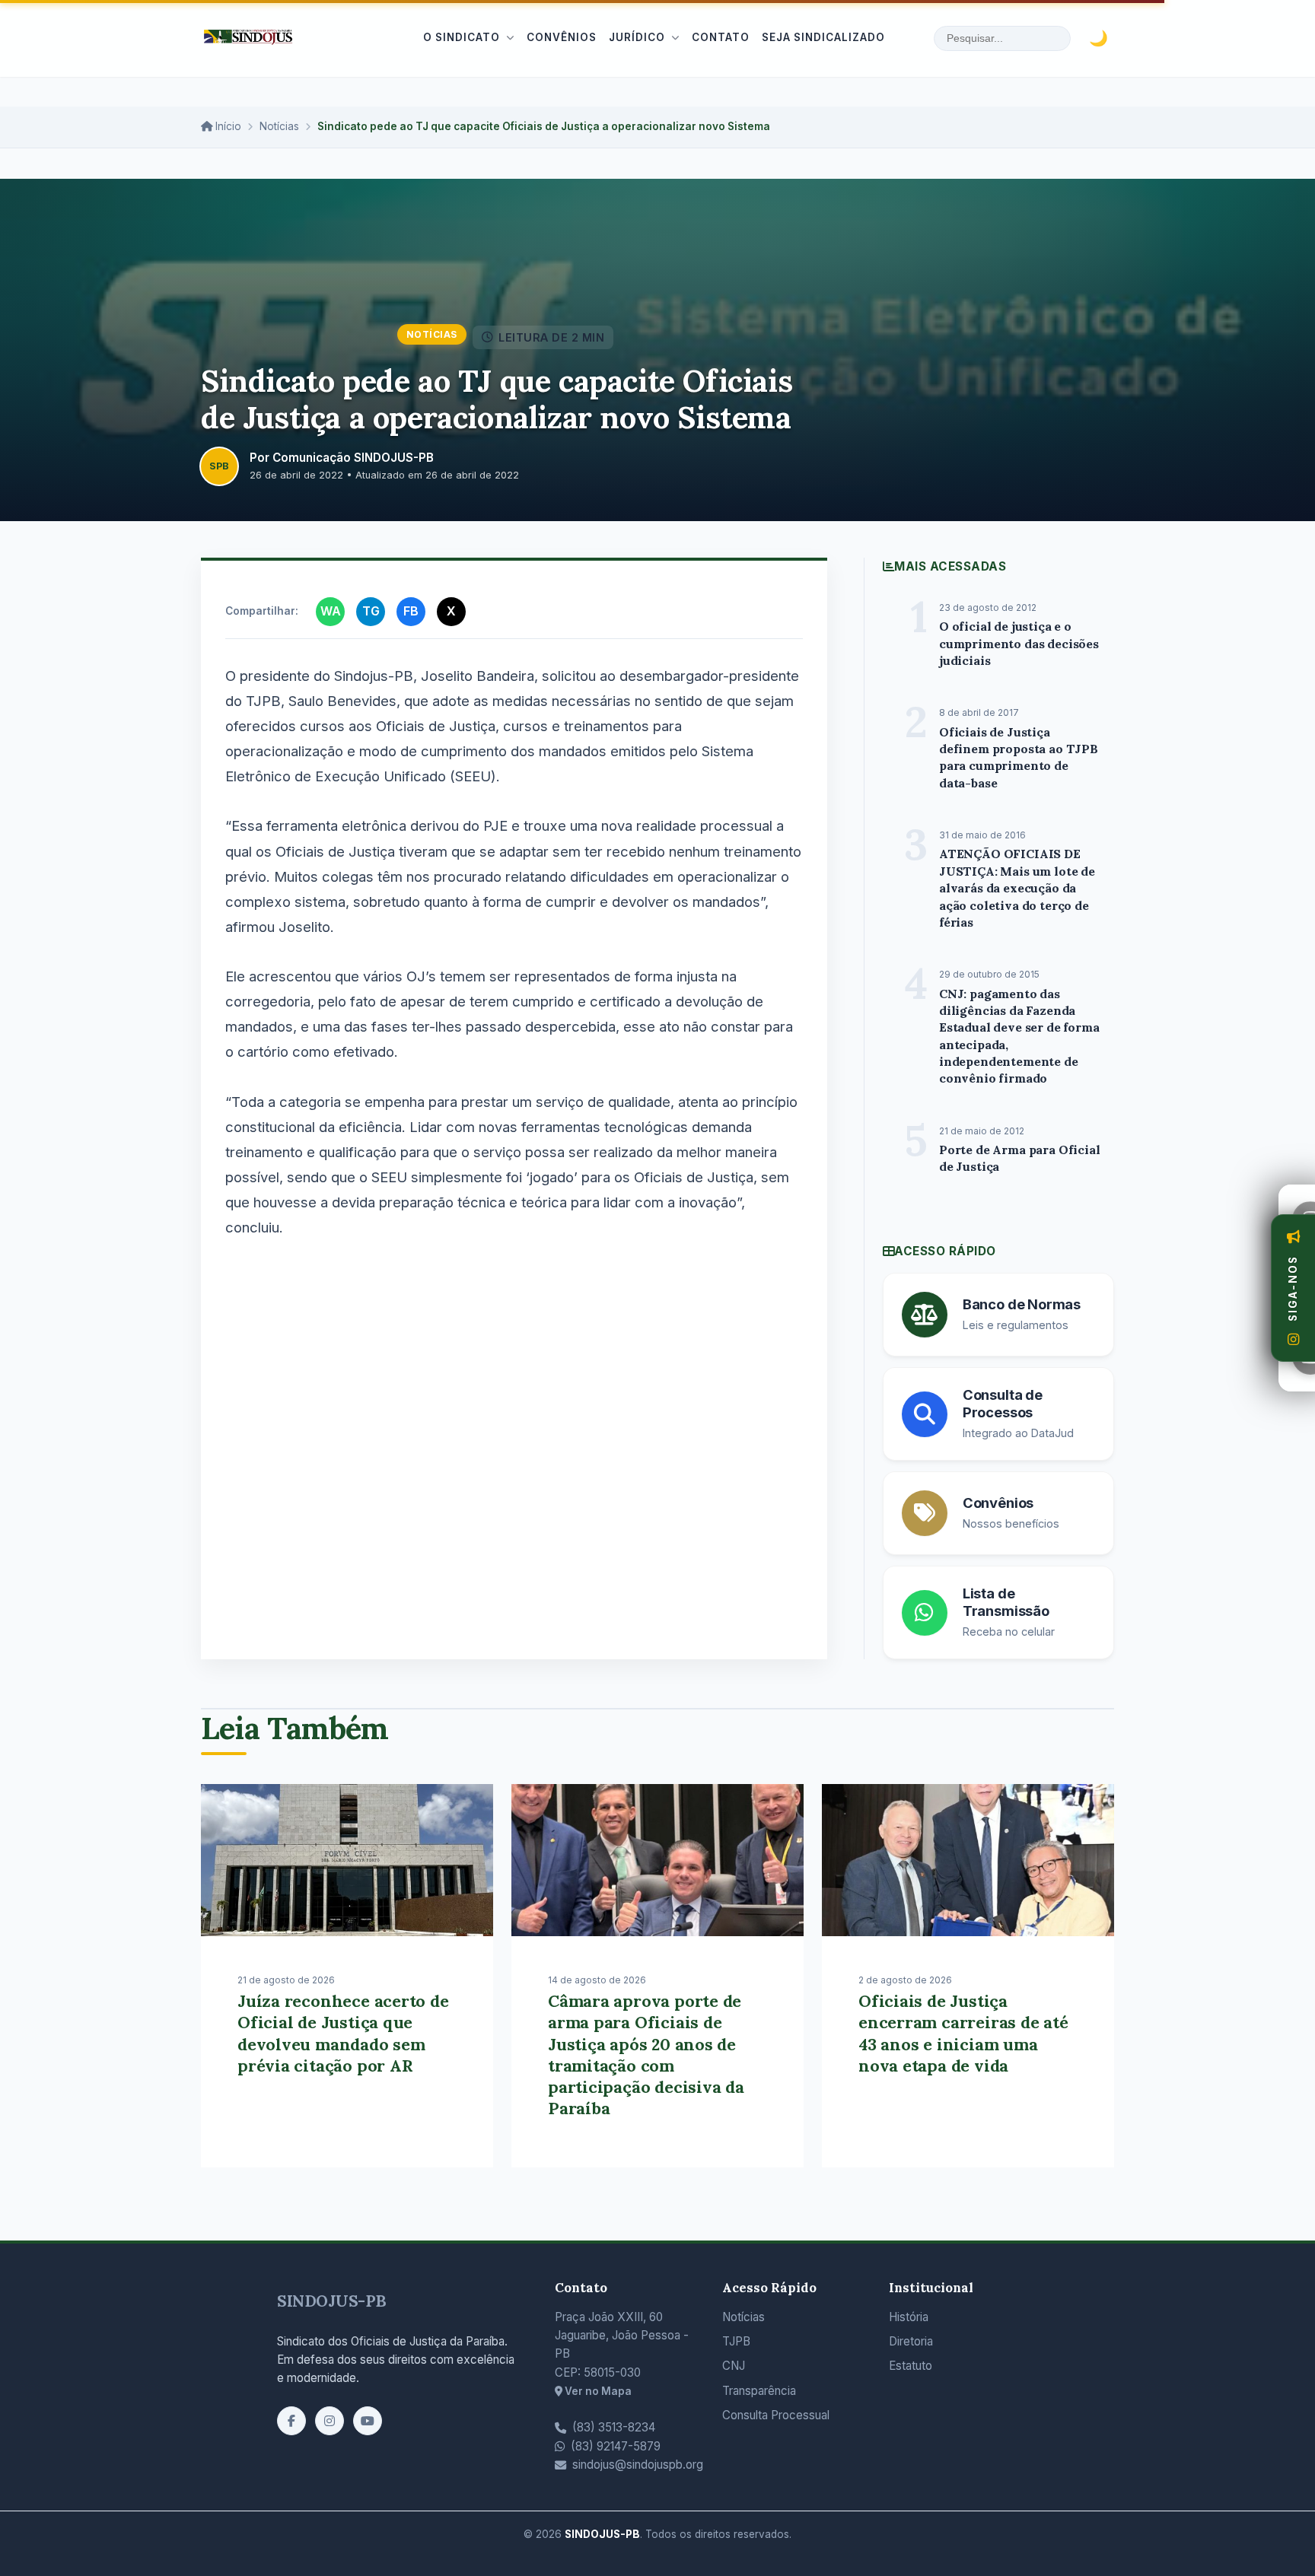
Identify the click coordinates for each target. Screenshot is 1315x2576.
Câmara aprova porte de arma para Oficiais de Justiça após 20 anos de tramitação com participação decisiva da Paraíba (646, 2054)
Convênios (562, 37)
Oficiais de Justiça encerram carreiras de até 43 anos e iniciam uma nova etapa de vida (963, 2033)
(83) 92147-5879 (616, 2446)
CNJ (734, 2366)
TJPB (736, 2341)
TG (371, 611)
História (909, 2317)
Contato (721, 37)
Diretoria (911, 2341)
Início (227, 126)
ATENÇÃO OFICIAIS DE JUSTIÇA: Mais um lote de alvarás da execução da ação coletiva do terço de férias (1017, 888)
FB (411, 611)
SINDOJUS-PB (332, 2301)
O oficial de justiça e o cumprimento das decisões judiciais (1019, 643)
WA (331, 611)
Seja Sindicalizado (823, 37)
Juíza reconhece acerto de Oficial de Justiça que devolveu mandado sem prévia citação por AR (343, 2033)
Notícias (279, 126)
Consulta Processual (776, 2415)
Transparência (759, 2391)
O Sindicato (462, 37)
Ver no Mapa (597, 2391)
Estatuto (911, 2366)
